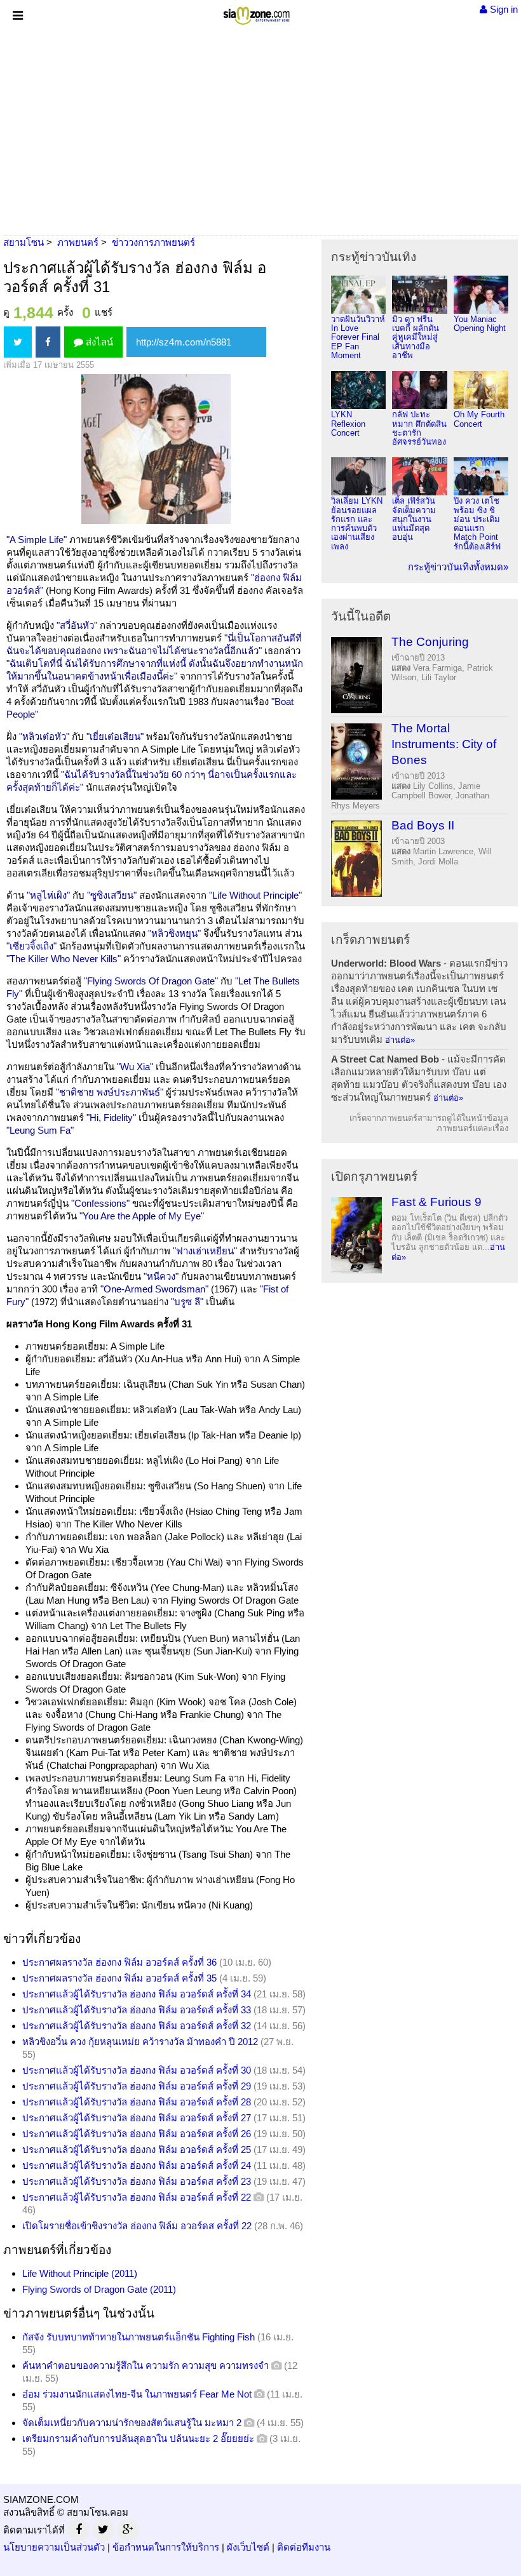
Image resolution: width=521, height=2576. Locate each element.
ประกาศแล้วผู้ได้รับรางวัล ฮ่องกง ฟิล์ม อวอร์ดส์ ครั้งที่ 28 (137, 2102)
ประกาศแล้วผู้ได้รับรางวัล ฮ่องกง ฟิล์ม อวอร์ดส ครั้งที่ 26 (137, 2134)
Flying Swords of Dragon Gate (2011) (99, 2289)
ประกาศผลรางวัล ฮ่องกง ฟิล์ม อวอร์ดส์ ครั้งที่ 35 (119, 1978)
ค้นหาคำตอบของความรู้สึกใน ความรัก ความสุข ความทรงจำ (145, 2365)
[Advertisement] (260, 130)
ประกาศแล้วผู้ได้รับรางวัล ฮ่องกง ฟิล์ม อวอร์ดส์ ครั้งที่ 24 (137, 2165)
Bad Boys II (423, 825)
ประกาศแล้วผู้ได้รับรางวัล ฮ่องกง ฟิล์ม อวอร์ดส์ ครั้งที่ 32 (137, 2026)
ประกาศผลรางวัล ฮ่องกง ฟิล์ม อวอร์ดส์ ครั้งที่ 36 (119, 1962)
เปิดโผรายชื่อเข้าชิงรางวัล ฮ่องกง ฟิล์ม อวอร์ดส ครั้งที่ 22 (137, 2226)
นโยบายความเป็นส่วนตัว (54, 2547)
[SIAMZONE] (256, 13)
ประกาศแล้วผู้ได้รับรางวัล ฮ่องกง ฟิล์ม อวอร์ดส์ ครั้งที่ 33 (137, 2010)
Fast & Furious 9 (436, 1202)
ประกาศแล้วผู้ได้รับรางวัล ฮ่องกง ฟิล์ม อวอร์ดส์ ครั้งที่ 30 (137, 2070)
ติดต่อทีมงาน (304, 2547)
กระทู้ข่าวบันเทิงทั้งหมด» (458, 567)
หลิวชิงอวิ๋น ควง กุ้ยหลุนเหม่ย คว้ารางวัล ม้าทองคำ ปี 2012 (140, 2042)
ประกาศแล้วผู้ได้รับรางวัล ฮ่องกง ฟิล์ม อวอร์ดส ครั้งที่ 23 (137, 2181)
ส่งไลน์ (98, 342)
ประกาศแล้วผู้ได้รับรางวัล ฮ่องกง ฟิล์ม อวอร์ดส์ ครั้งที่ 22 (137, 2197)
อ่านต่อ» (400, 1040)
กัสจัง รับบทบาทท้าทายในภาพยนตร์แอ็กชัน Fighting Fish (139, 2337)
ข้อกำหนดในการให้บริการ (166, 2547)
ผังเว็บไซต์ (248, 2547)
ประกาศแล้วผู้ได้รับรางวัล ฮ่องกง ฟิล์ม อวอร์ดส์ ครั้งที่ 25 (137, 2150)
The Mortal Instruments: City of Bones (444, 744)
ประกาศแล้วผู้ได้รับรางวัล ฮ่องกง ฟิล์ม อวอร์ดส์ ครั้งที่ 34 (137, 1994)
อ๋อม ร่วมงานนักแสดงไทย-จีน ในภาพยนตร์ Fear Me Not (137, 2394)
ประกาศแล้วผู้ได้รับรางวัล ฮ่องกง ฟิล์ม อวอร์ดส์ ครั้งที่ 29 (137, 2086)
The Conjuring (430, 642)
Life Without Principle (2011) (80, 2273)
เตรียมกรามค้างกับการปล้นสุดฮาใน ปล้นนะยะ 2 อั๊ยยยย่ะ (138, 2438)
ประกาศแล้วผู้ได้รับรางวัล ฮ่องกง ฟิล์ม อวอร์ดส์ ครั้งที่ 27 (137, 2118)
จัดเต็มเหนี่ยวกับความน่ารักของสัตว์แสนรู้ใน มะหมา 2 (132, 2423)
